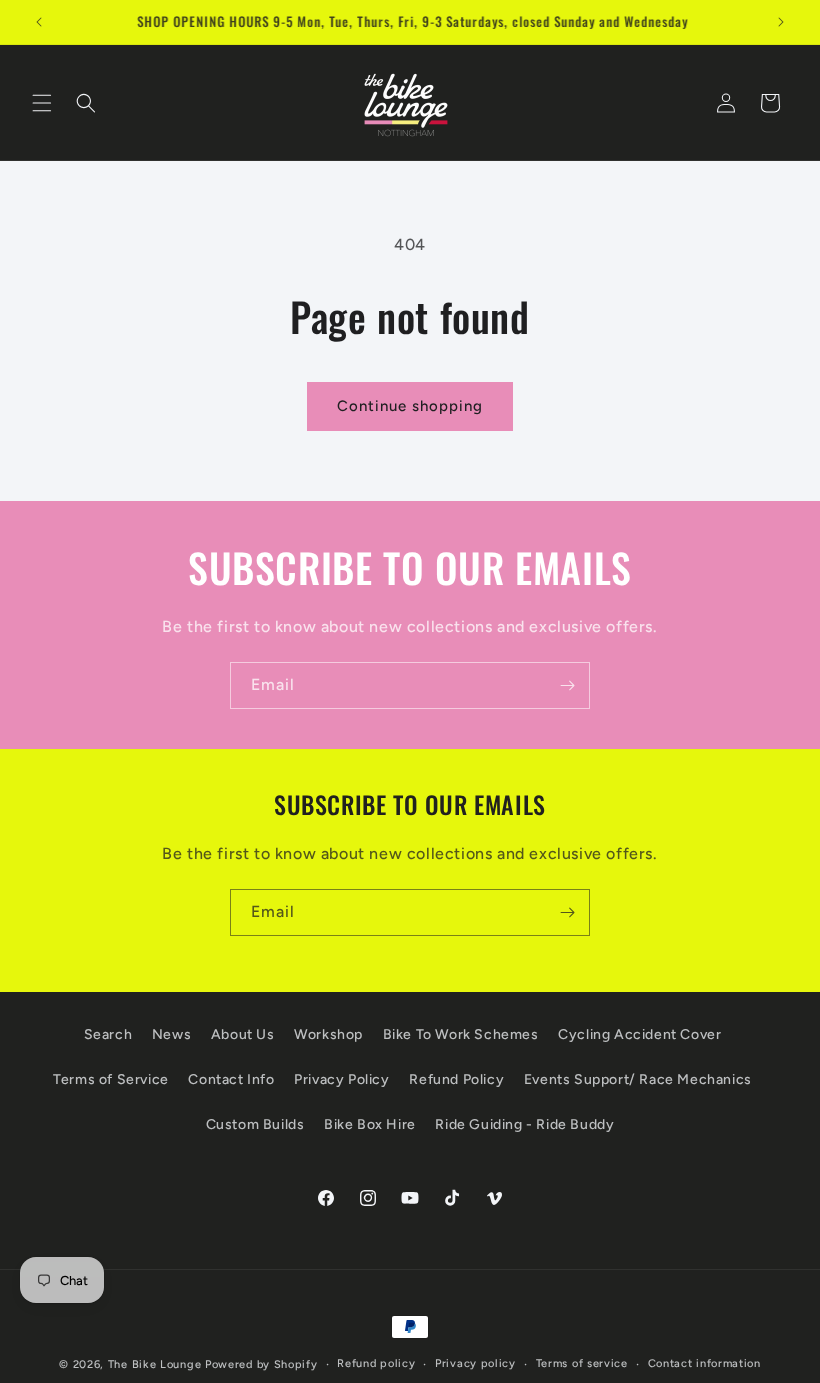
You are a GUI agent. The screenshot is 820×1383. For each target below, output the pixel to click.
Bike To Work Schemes (461, 1034)
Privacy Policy (341, 1079)
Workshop (328, 1034)
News (171, 1034)
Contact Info (231, 1079)
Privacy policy (475, 1363)
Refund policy (376, 1363)
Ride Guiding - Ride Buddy (524, 1124)
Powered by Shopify (261, 1364)
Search (108, 1034)
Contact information (704, 1363)
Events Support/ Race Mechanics (638, 1079)
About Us (243, 1034)
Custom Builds (255, 1124)
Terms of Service (111, 1079)
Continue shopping (410, 406)
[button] (42, 103)
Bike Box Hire (370, 1124)
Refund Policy (456, 1079)
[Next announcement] (781, 22)
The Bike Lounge (155, 1364)
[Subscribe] (567, 685)
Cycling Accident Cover (639, 1034)
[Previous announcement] (39, 22)
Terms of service (582, 1363)
